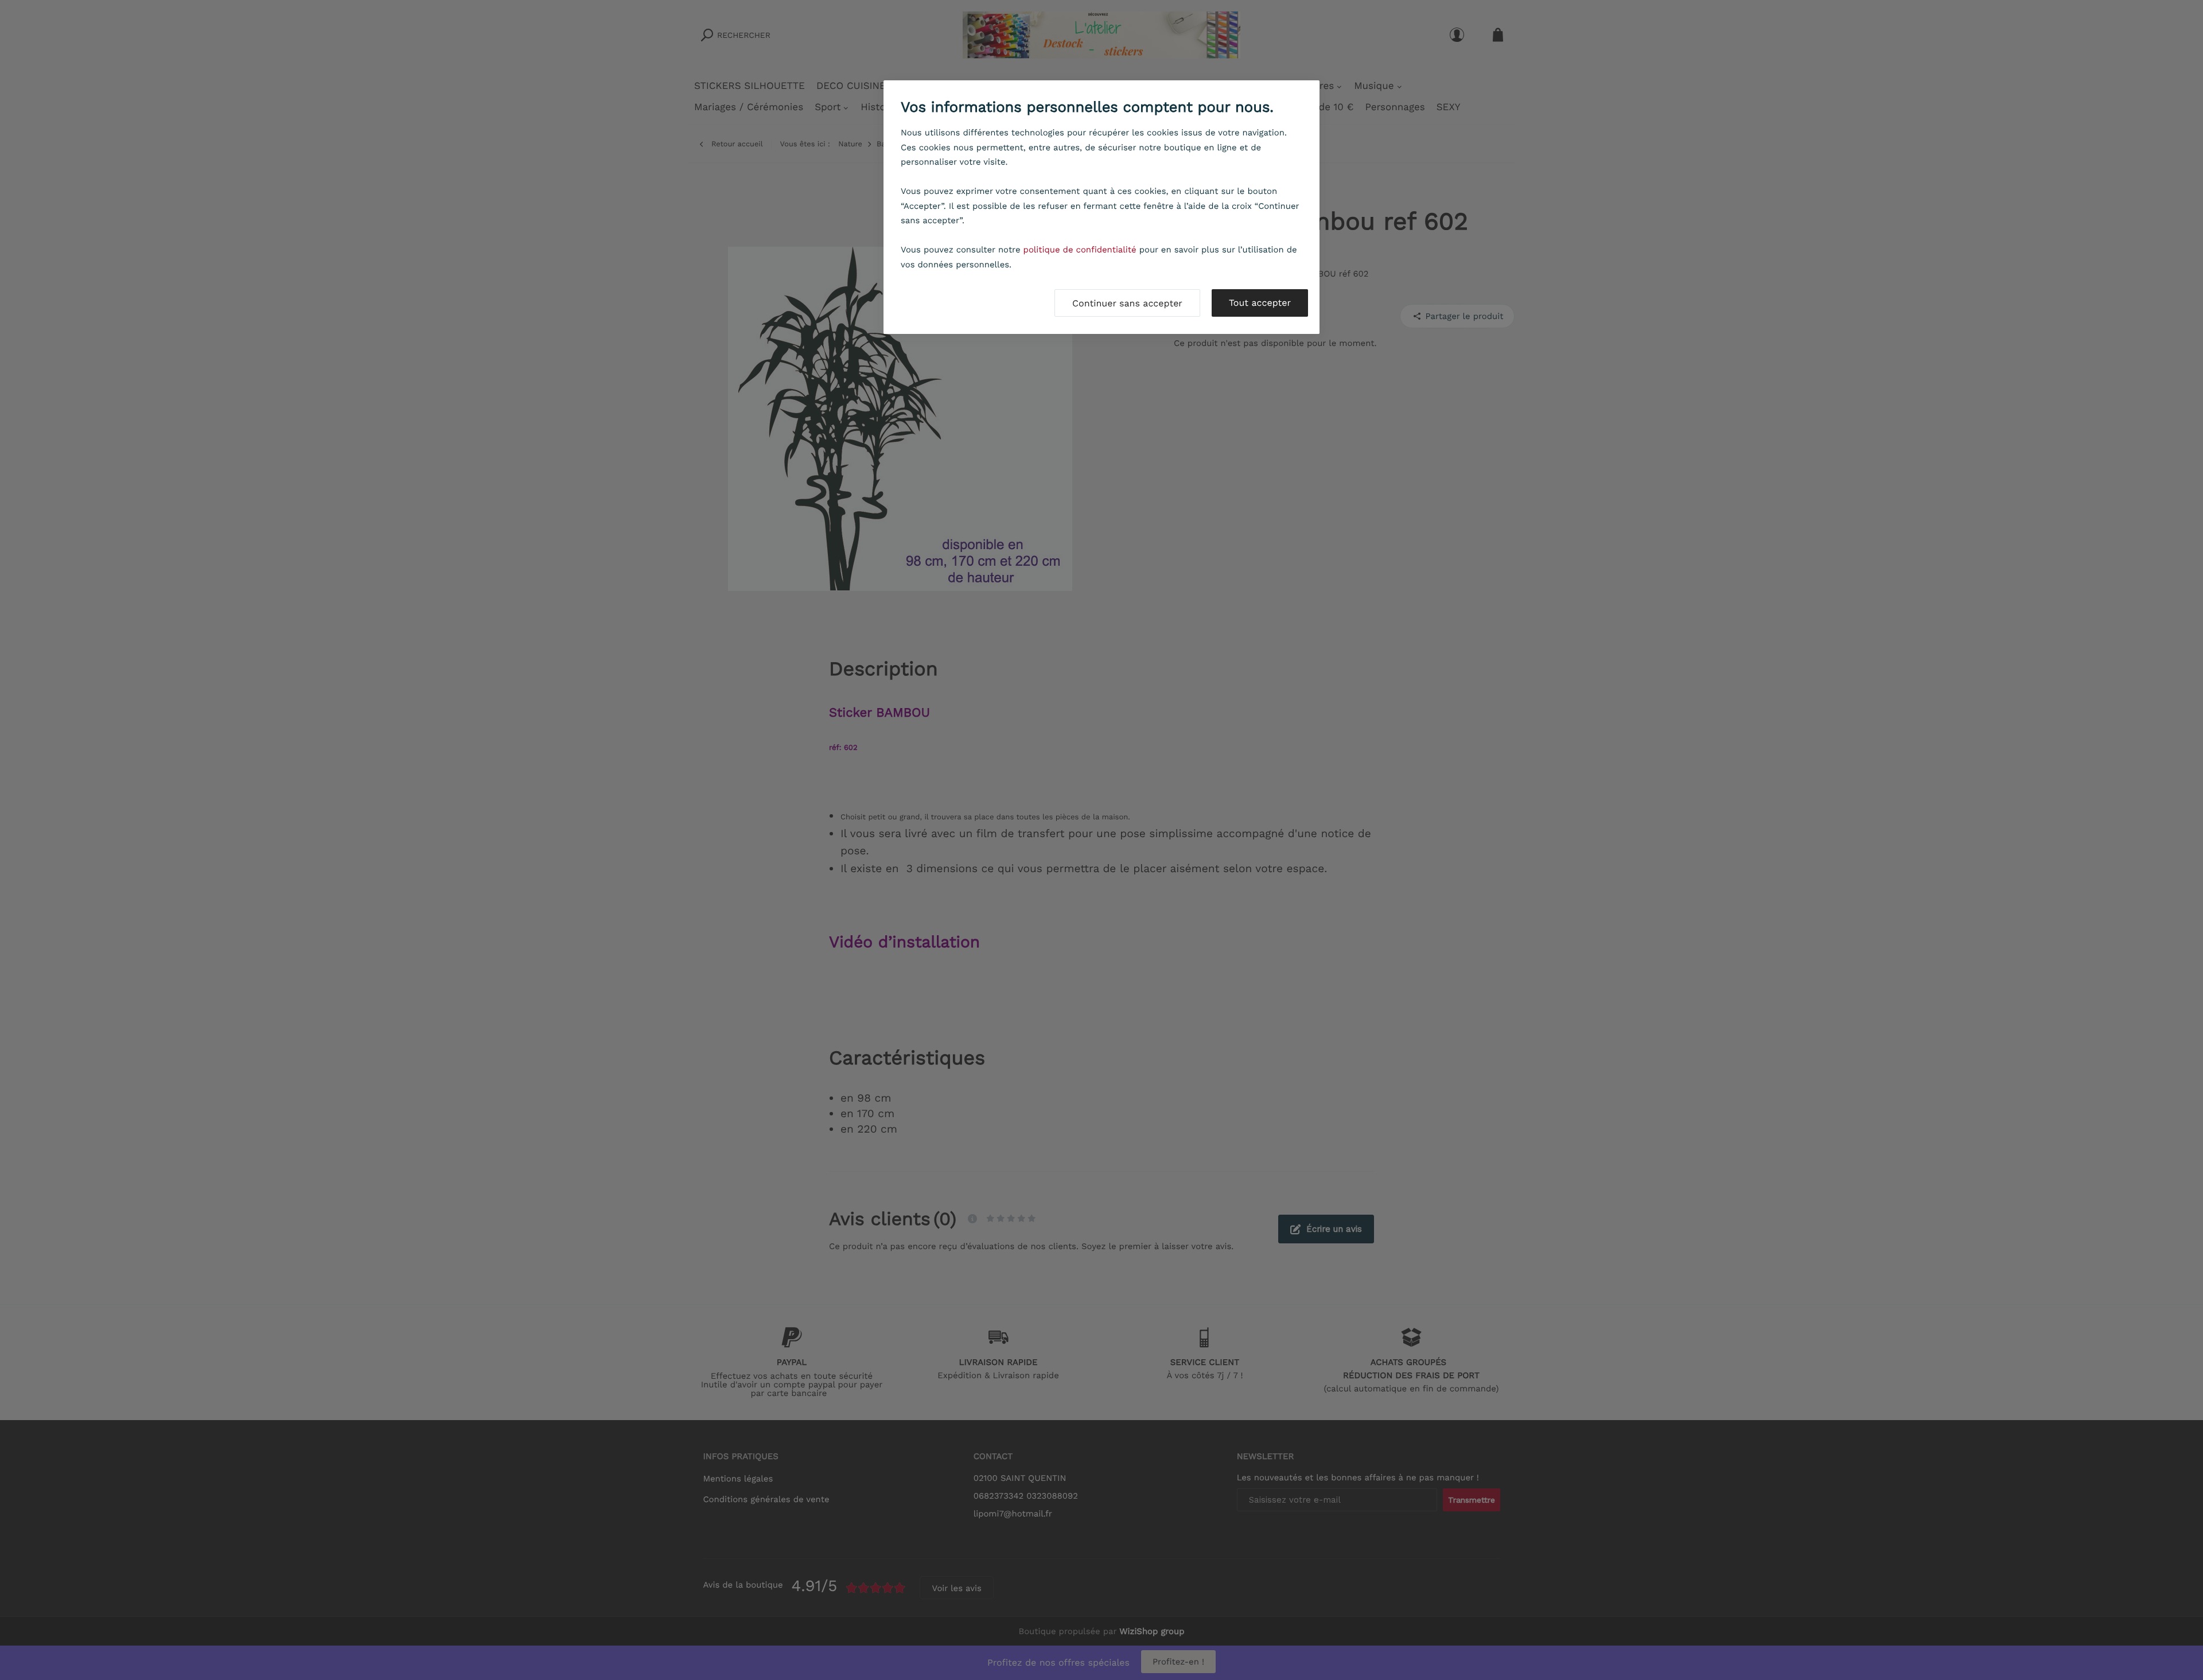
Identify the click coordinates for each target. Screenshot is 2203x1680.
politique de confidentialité (1080, 250)
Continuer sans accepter (1127, 303)
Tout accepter (1260, 303)
